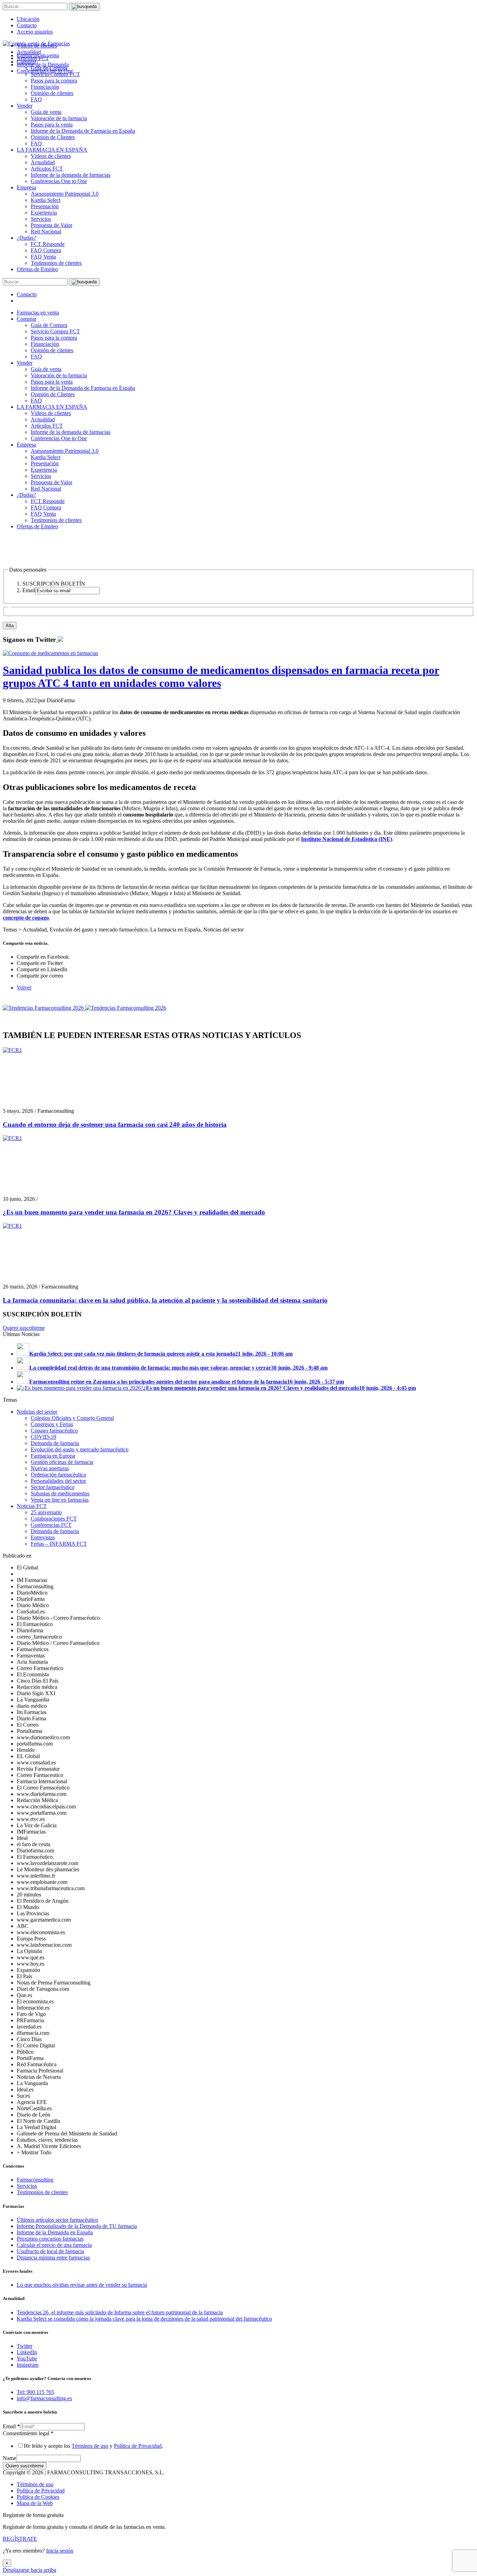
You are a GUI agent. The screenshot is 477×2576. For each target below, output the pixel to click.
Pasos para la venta (52, 125)
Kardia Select (46, 200)
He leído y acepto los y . (93, 2446)
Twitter (25, 2346)
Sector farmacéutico (53, 1487)
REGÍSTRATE (20, 2539)
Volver (24, 988)
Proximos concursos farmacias (50, 2239)
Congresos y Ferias (52, 1424)
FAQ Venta (43, 257)
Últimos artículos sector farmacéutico (57, 2220)
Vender (25, 106)
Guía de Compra (49, 325)
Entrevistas (43, 1537)
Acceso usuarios (35, 32)
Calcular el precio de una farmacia (54, 2245)
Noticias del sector (37, 1412)
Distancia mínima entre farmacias (53, 2258)
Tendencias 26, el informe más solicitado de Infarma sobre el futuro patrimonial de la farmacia (120, 2312)
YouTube (27, 2359)
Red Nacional (46, 231)
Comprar (27, 319)
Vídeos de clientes (51, 156)
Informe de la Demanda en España (55, 2232)
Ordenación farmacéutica (58, 1475)
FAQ (36, 99)
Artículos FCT (47, 169)
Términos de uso (90, 2446)
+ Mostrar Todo (34, 2152)
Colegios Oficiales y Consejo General (72, 1418)
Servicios (41, 219)
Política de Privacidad (138, 2446)
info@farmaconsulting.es (44, 2398)
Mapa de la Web (35, 2503)
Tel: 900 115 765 (35, 2392)
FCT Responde (48, 244)
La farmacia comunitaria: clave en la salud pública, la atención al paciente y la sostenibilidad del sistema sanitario (165, 1300)
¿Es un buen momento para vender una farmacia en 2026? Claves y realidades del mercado (134, 1212)
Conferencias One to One (59, 181)
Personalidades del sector (58, 1481)
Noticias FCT (32, 1506)
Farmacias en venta (38, 313)
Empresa (26, 187)
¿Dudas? (26, 238)
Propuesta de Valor (52, 225)
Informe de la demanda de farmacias (71, 175)
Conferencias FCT (51, 1525)
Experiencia (44, 213)
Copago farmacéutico (54, 1431)
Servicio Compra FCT (55, 331)
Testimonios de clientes (56, 263)
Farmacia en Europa (53, 1456)
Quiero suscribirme (24, 1328)
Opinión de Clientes (53, 137)
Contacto (27, 25)
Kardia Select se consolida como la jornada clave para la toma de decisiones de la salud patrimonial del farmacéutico (144, 2319)
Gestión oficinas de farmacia (62, 1462)
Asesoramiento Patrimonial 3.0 (65, 194)
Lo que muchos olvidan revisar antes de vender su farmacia (82, 2285)
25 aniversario (46, 1512)
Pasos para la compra (54, 81)
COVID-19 (43, 1437)
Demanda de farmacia (55, 1443)
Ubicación (28, 19)
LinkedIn (27, 2352)
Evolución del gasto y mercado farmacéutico (80, 1449)
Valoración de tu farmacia (59, 118)
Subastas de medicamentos (60, 1493)
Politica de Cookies (38, 2497)
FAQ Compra (46, 250)
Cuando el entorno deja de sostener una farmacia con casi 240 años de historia (115, 1124)
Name (9, 2458)
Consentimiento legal (28, 2433)
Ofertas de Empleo (37, 269)
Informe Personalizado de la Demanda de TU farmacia (77, 2226)
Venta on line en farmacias (60, 1500)
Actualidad (43, 162)
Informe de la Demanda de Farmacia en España (83, 131)
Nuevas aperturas (50, 1468)
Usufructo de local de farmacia (50, 2251)
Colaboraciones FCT (54, 1519)
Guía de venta (46, 112)
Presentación (45, 206)
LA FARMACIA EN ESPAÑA (52, 150)
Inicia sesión (60, 2551)
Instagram (28, 2365)
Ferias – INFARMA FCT (59, 1544)
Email (11, 2426)
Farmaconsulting (35, 2180)
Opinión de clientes (52, 93)
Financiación (45, 87)
